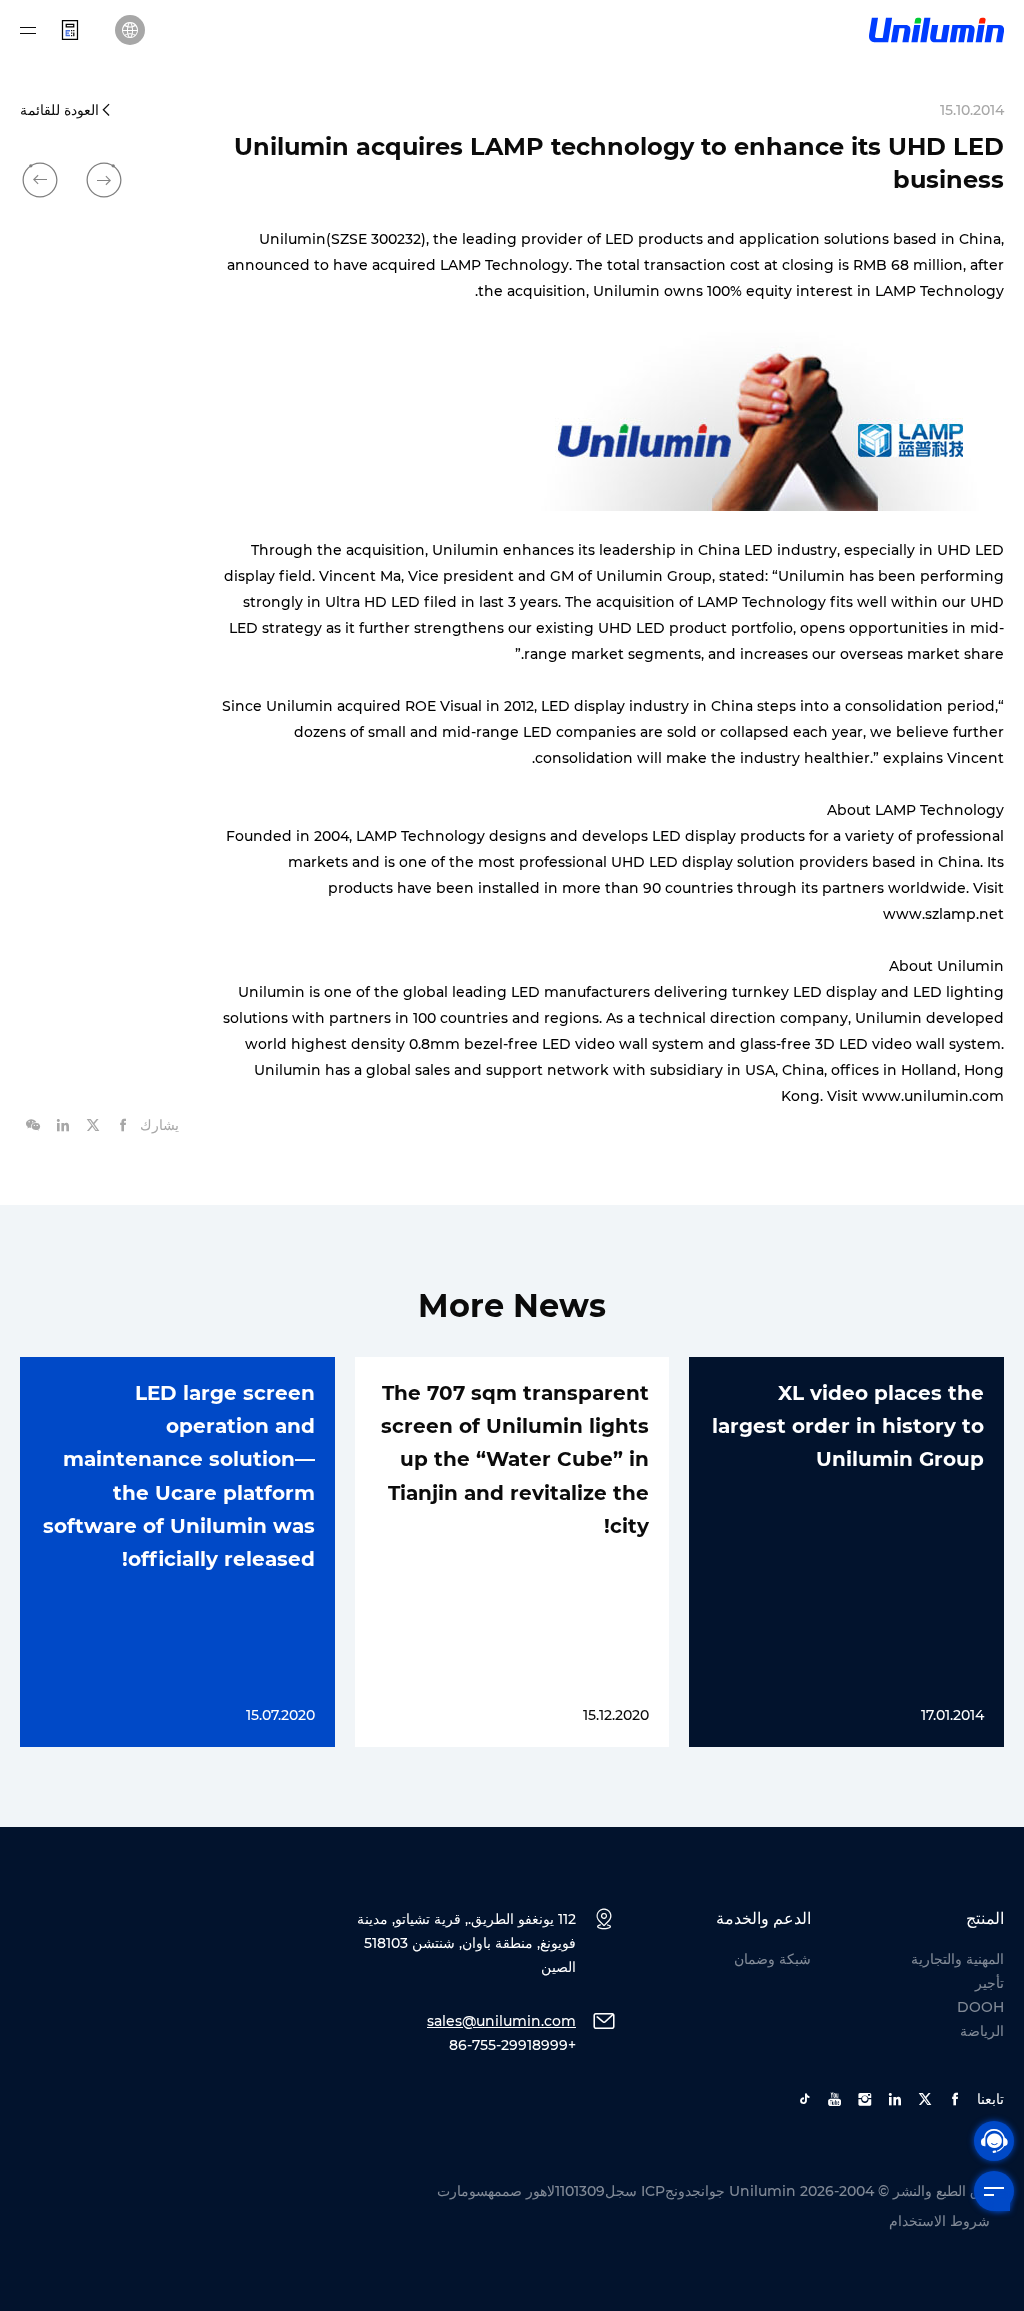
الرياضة (982, 2031)
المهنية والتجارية (957, 1959)
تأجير (989, 1983)
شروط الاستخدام (939, 2221)
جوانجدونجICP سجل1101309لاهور (625, 2191)
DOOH (980, 2007)
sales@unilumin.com (501, 2021)
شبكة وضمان (772, 1959)
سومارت (462, 2191)
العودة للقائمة (59, 110)
